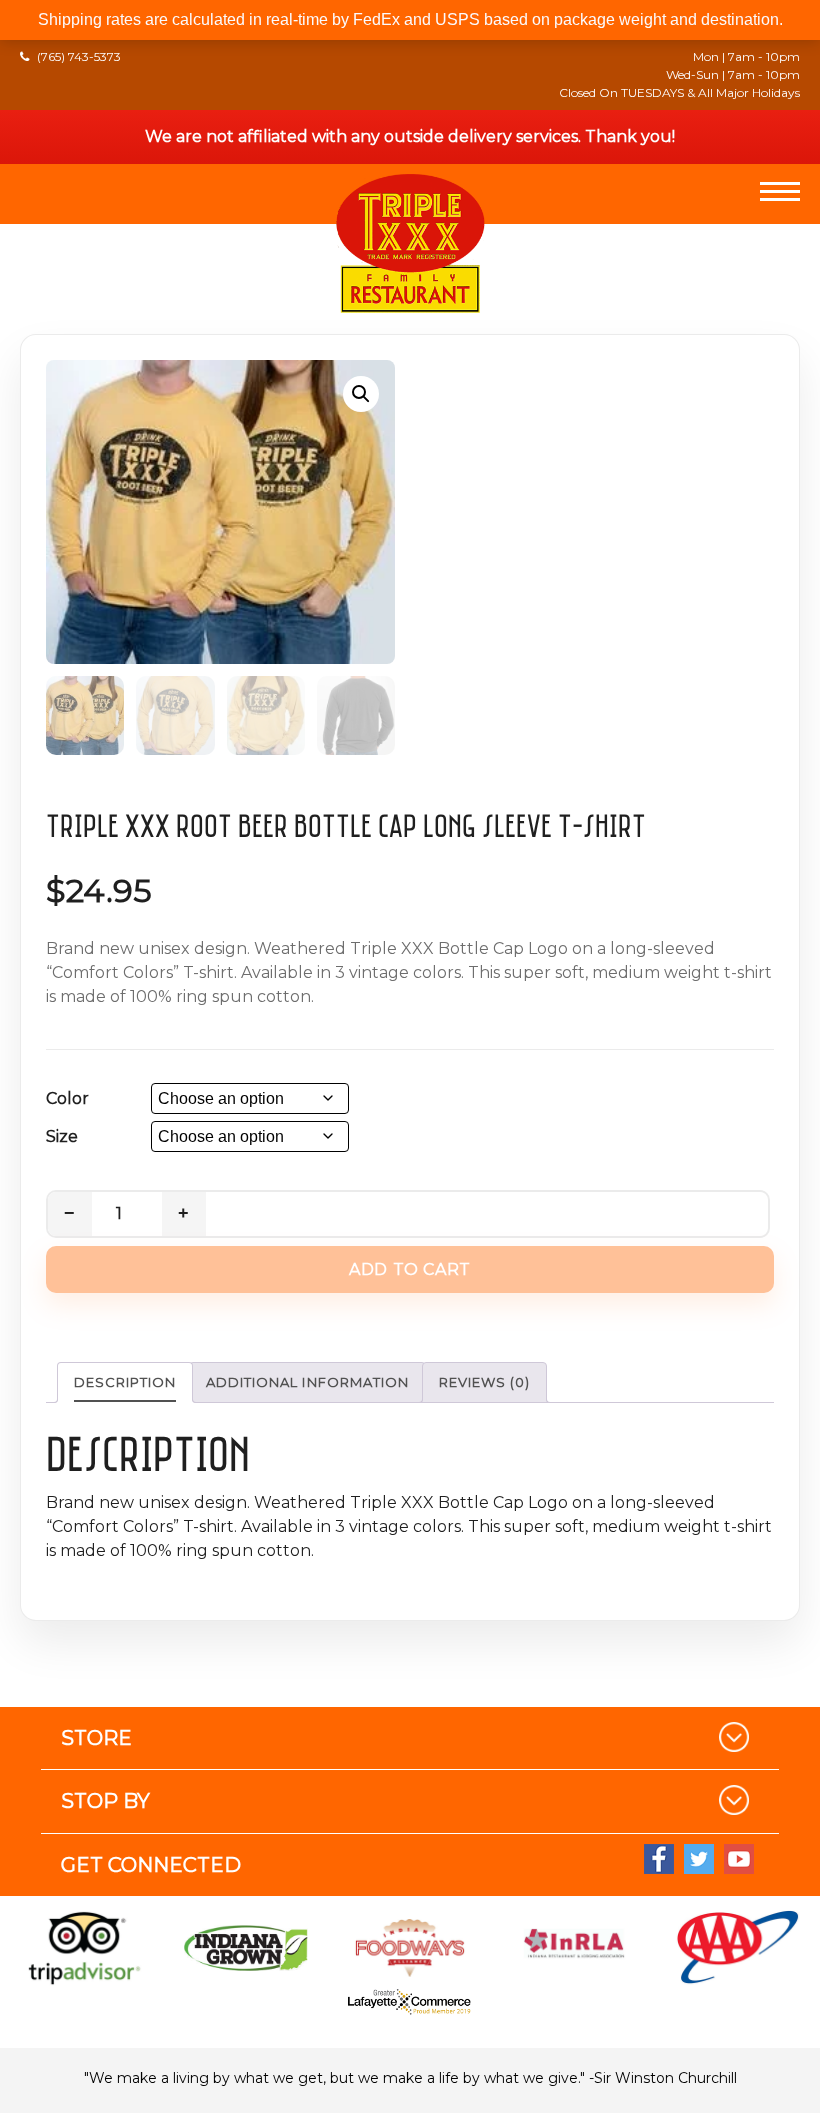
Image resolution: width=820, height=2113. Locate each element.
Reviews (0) (484, 1382)
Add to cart (410, 1269)
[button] (361, 394)
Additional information (307, 1382)
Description (125, 1382)
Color (67, 1098)
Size (62, 1136)
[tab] (125, 1382)
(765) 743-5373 (79, 56)
